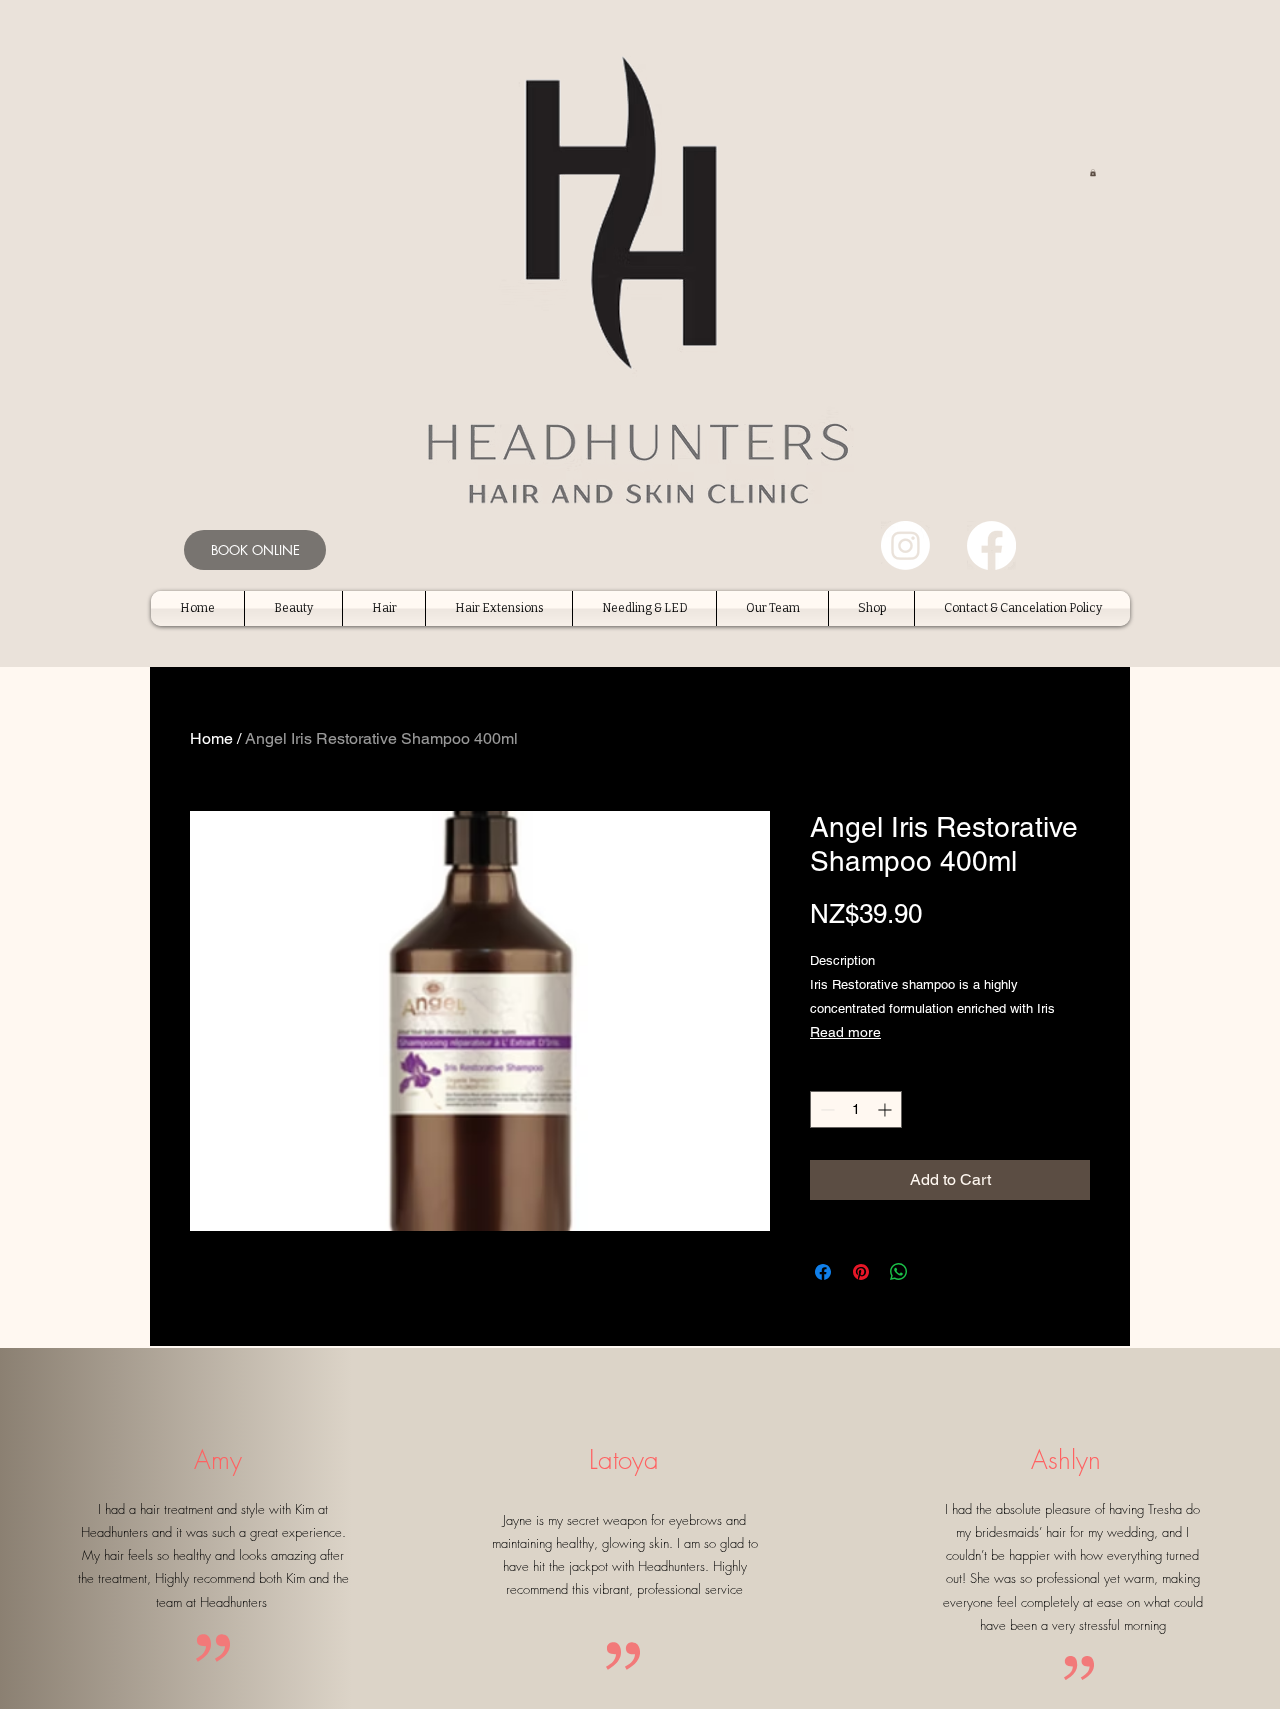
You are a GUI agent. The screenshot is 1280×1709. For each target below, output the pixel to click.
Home (211, 738)
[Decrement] (825, 1109)
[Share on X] (937, 1272)
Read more (845, 1032)
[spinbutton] (856, 1109)
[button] (1093, 172)
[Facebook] (991, 545)
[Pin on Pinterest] (861, 1272)
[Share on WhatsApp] (899, 1272)
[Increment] (886, 1109)
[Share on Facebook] (823, 1272)
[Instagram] (905, 545)
